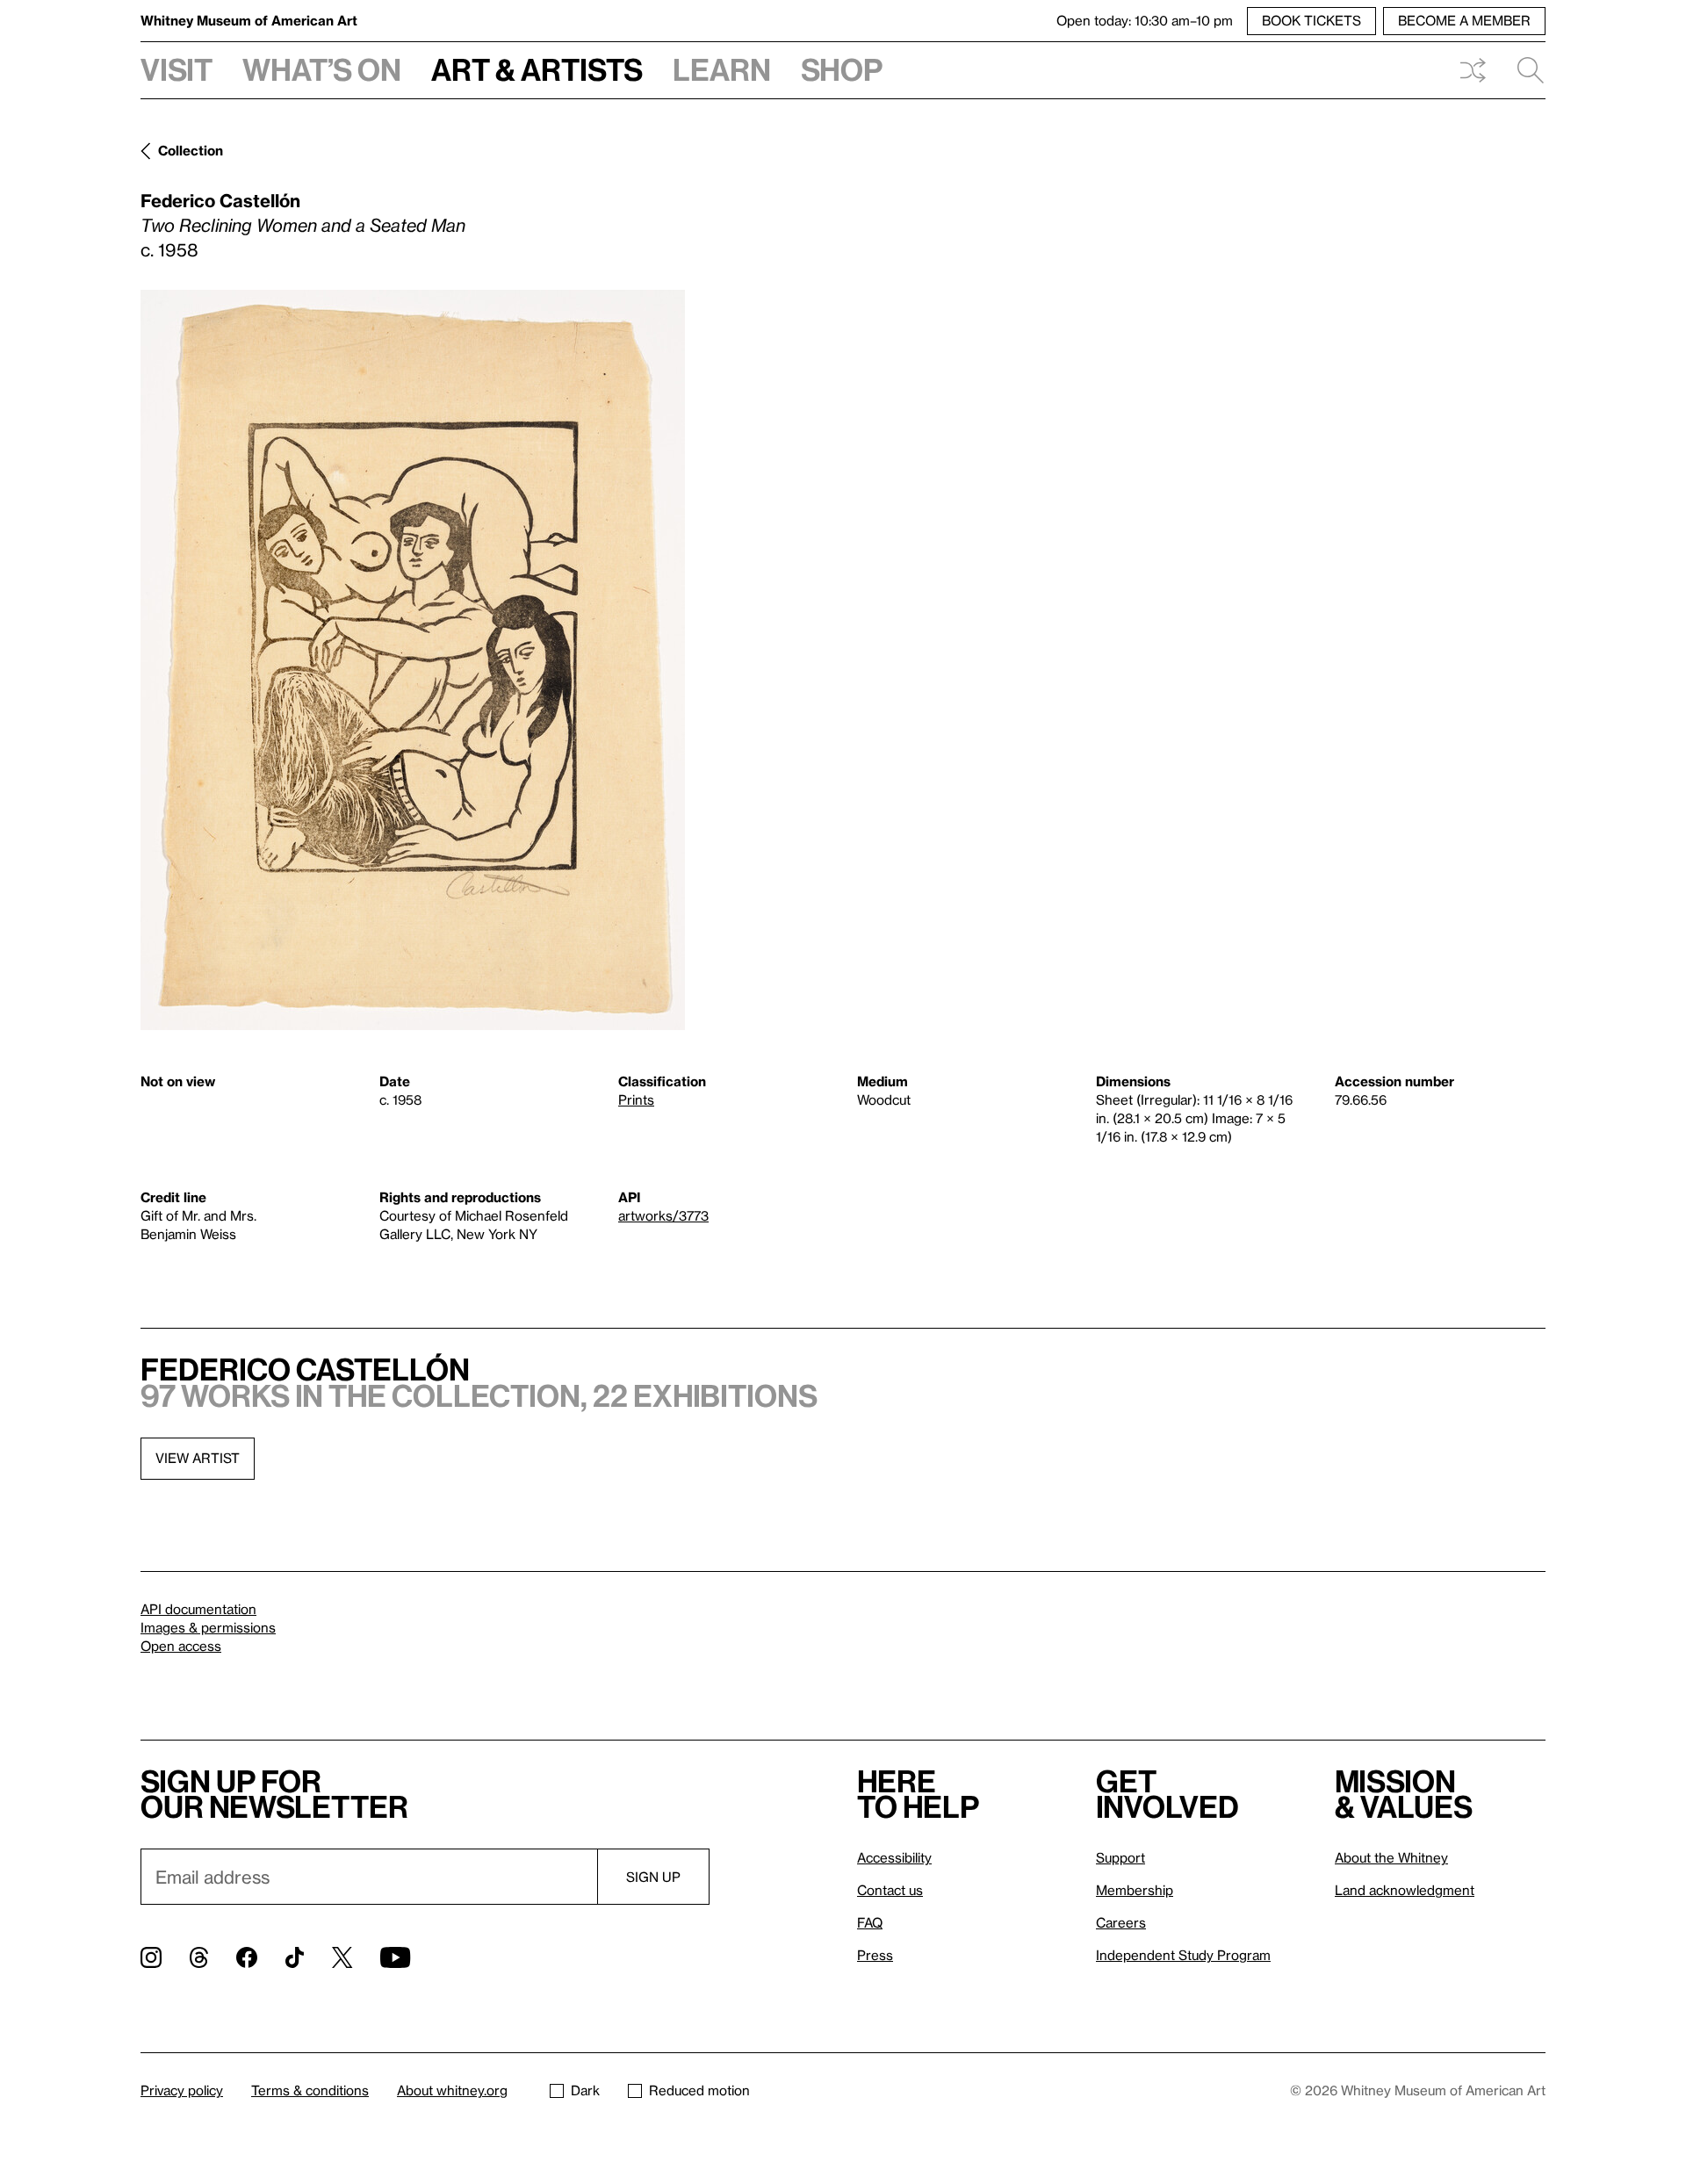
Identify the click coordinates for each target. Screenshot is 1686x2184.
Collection (191, 150)
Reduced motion (699, 2090)
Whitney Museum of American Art (249, 20)
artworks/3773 (663, 1215)
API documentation (198, 1609)
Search (1524, 70)
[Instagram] (151, 1957)
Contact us (890, 1890)
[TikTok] (295, 1957)
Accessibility (894, 1857)
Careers (1121, 1922)
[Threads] (199, 1957)
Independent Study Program (1183, 1955)
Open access (181, 1646)
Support (1120, 1857)
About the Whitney (1391, 1857)
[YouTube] (395, 1957)
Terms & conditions (310, 2090)
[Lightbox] (413, 660)
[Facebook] (247, 1957)
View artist (198, 1458)
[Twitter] (342, 1957)
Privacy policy (182, 2090)
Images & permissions (208, 1627)
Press (875, 1955)
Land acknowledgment (1405, 1890)
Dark (585, 2090)
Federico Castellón (220, 200)
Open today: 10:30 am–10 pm (1145, 20)
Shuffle (1473, 70)
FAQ (870, 1922)
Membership (1135, 1890)
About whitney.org (452, 2090)
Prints (636, 1099)
